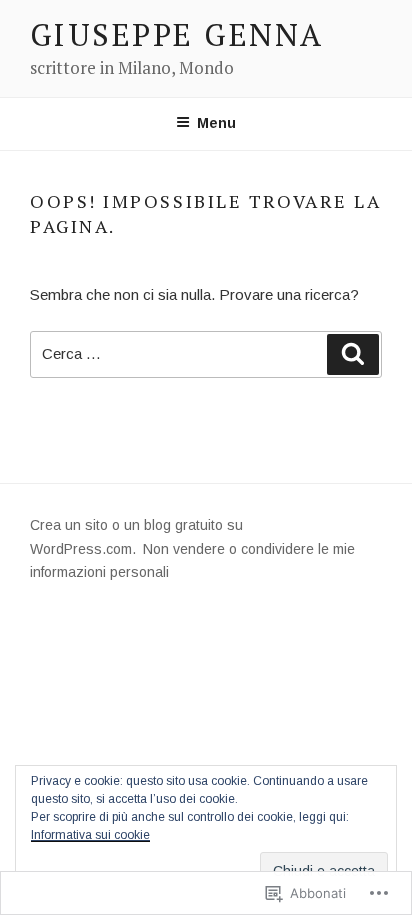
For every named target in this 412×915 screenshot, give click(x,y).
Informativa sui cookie (90, 835)
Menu (216, 123)
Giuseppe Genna (177, 34)
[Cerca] (353, 355)
